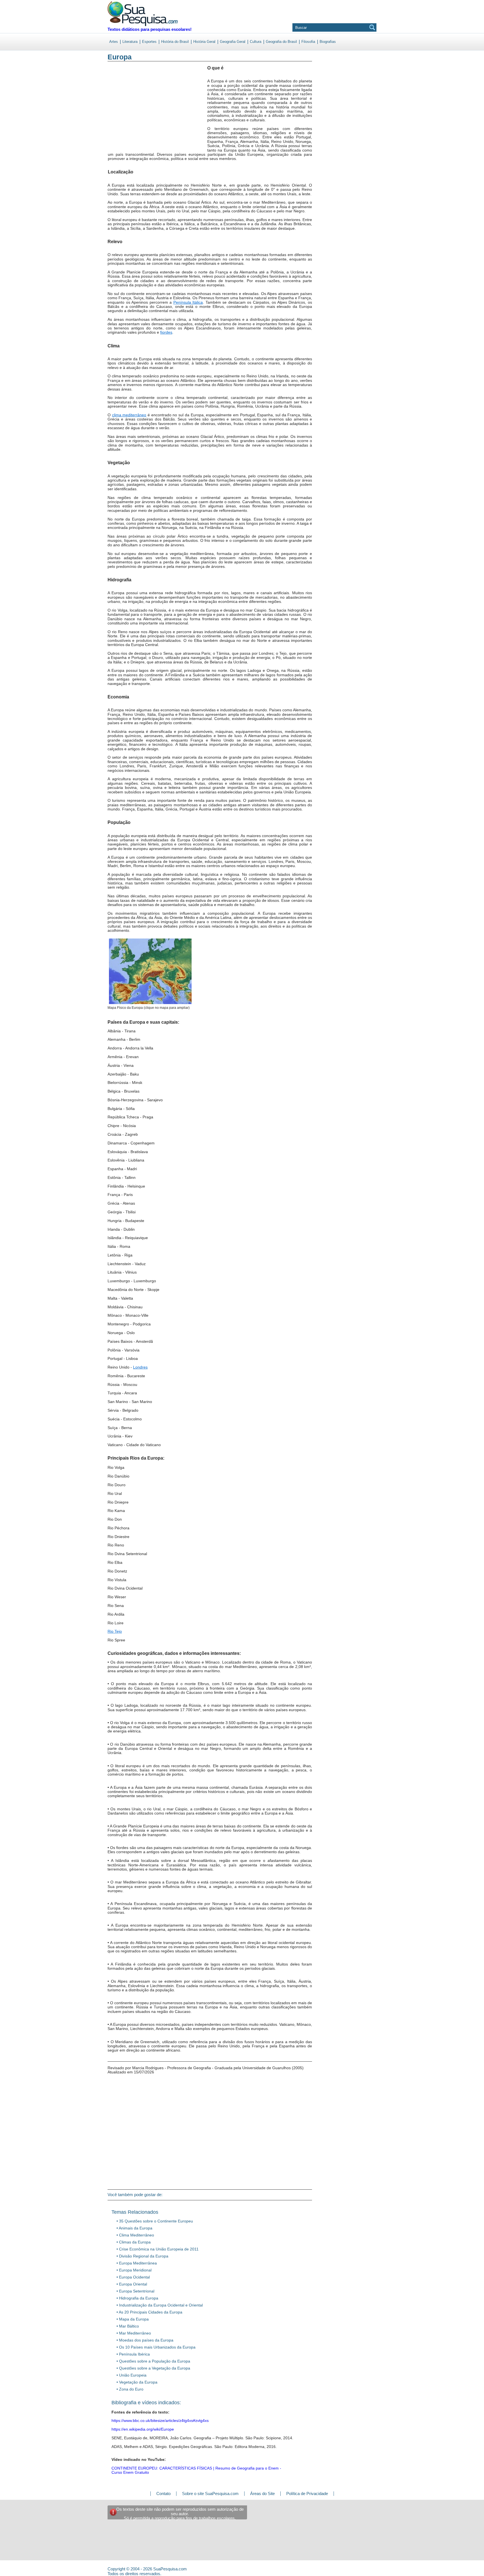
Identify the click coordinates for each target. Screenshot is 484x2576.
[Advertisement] (131, 112)
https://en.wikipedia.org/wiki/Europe (143, 2429)
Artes (114, 42)
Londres (140, 1367)
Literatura (130, 42)
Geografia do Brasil (281, 42)
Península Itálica (188, 302)
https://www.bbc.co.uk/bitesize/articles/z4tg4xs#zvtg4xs (160, 2421)
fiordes (166, 332)
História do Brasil (175, 42)
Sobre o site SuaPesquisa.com (210, 2493)
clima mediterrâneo (129, 415)
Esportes (149, 42)
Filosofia (308, 42)
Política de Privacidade (307, 2493)
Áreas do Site (262, 2493)
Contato (163, 2493)
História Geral (204, 42)
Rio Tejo (115, 1631)
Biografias (328, 42)
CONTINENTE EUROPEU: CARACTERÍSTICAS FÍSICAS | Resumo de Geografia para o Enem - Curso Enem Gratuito (196, 2470)
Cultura (256, 42)
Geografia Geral (233, 42)
